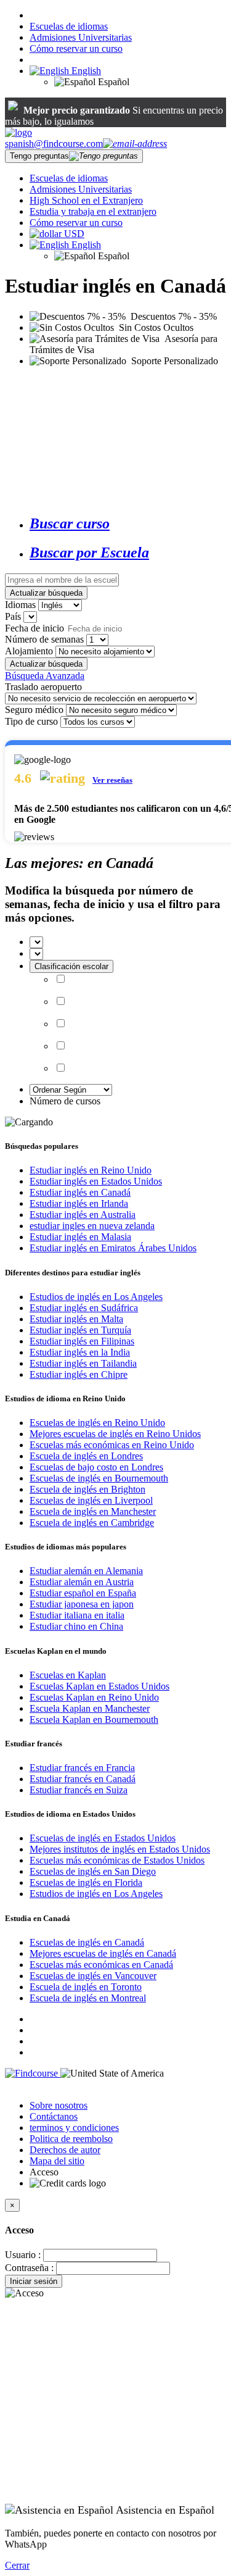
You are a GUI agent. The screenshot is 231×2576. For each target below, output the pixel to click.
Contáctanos (54, 2116)
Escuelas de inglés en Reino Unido (97, 1423)
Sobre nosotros (59, 2105)
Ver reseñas (112, 780)
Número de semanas (44, 639)
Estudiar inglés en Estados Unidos (96, 1181)
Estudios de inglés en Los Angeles (96, 1297)
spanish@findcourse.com (54, 144)
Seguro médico (34, 710)
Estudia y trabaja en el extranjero (93, 211)
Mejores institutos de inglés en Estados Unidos (120, 1849)
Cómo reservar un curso (76, 48)
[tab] (128, 524)
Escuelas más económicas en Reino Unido (112, 1445)
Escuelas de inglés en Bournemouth (99, 1478)
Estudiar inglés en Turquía (80, 1330)
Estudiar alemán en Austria (82, 1582)
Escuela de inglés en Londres (86, 1456)
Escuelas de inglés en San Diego (93, 1871)
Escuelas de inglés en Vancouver (93, 1976)
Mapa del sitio (57, 2161)
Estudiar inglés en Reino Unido (91, 1170)
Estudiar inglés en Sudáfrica (84, 1308)
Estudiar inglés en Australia (83, 1215)
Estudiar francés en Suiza (79, 1790)
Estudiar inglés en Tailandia (83, 1363)
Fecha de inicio (34, 628)
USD (74, 234)
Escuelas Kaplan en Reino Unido (94, 1697)
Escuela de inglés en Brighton (87, 1489)
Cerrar (17, 2565)
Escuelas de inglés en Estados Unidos (103, 1838)
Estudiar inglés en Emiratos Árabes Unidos (113, 1248)
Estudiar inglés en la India (80, 1352)
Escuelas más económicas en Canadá (101, 1965)
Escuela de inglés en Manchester (93, 1511)
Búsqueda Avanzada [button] (45, 676)
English (85, 71)
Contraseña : (29, 2268)
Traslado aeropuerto (43, 687)
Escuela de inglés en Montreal (88, 1998)
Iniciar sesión (34, 2281)
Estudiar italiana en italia (77, 1615)
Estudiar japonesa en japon (82, 1604)
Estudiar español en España (83, 1593)
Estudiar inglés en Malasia (80, 1237)
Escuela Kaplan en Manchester (90, 1708)
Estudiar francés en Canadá (83, 1779)
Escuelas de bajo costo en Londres (96, 1467)
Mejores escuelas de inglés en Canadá (103, 1953)
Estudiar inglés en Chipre (79, 1374)
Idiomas (20, 605)
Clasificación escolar (71, 966)
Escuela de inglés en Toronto (86, 1987)
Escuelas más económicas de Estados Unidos (117, 1860)
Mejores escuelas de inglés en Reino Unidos (115, 1434)
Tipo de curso (31, 721)
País (13, 616)
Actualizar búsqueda (46, 593)
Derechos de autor (65, 2150)
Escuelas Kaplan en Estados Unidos (99, 1686)
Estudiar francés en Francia (82, 1768)
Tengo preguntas (39, 156)
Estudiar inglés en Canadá (80, 1192)
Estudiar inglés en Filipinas (82, 1341)
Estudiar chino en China (76, 1626)
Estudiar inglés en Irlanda (79, 1203)
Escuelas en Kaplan (68, 1675)
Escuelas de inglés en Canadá (87, 1942)
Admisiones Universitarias (81, 37)
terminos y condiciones (74, 2128)
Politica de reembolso (71, 2139)
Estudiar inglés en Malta (76, 1319)
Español (112, 82)
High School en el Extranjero (86, 200)
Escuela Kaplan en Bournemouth (94, 1719)
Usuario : (23, 2255)
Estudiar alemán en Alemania (86, 1571)
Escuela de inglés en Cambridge (92, 1523)
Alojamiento (29, 651)
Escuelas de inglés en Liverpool (91, 1500)
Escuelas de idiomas (69, 26)
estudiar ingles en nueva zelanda (92, 1226)
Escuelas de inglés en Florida (86, 1882)
